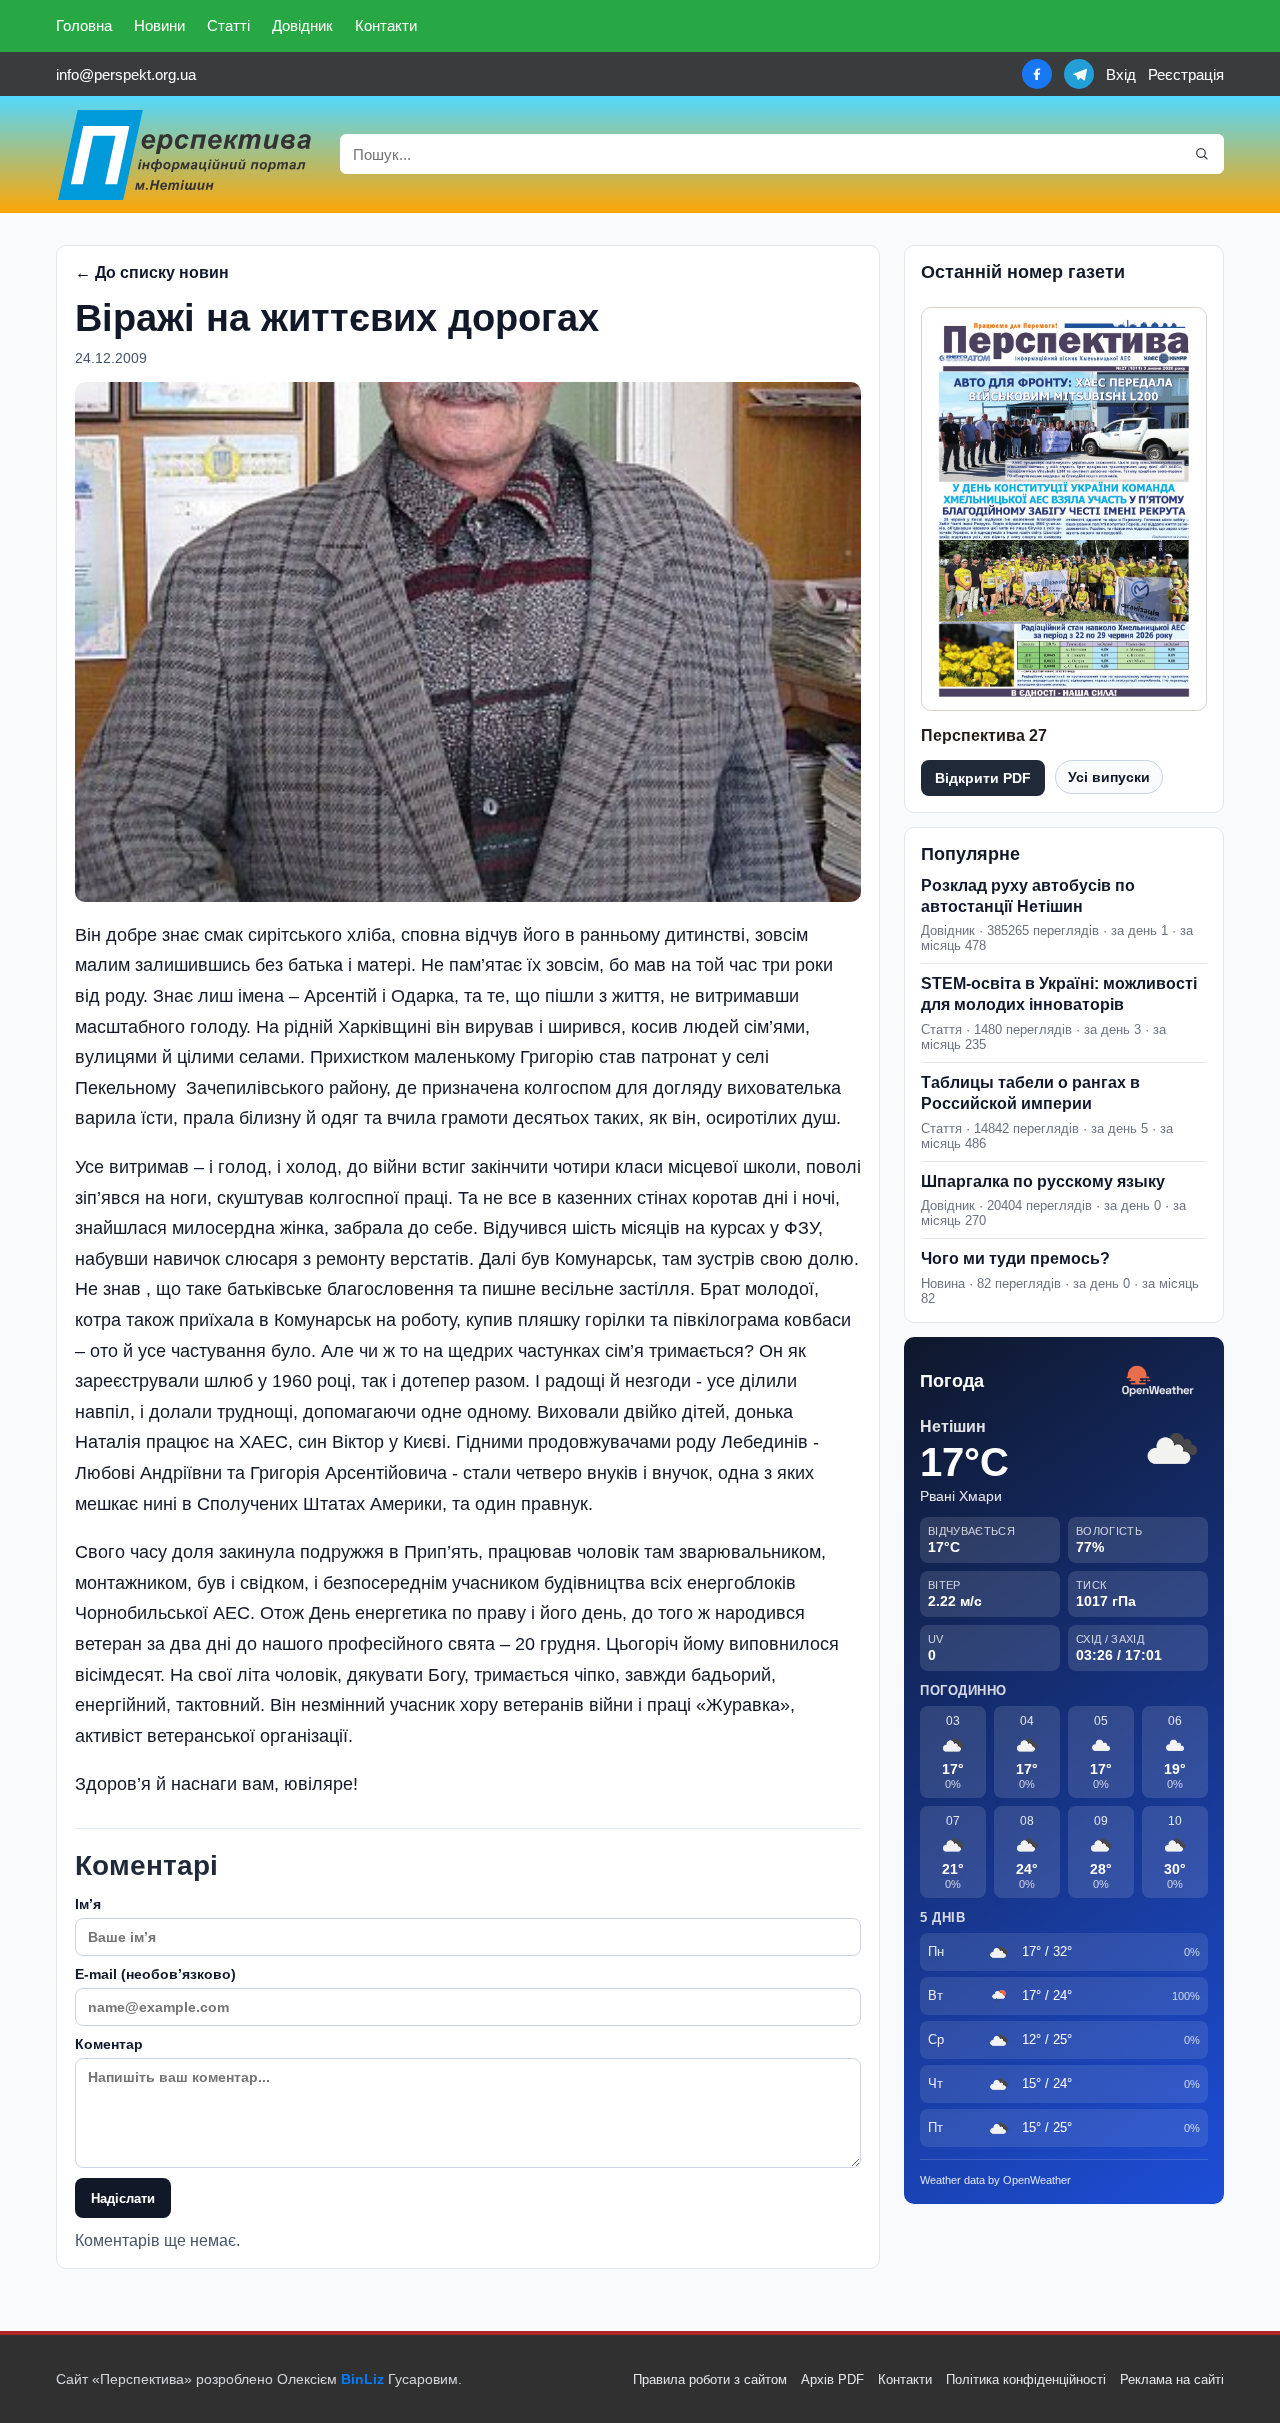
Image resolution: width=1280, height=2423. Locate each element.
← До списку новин (152, 272)
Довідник (302, 25)
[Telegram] (1079, 74)
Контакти (386, 25)
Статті (228, 25)
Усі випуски (1109, 777)
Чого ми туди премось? (1015, 1258)
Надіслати (123, 2198)
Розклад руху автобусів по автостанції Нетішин (1028, 896)
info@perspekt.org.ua (126, 74)
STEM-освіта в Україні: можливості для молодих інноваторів (1059, 994)
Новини (159, 25)
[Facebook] (1037, 74)
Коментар (109, 2044)
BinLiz (362, 2379)
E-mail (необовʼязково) (155, 1974)
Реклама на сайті (1172, 2379)
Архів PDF (832, 2379)
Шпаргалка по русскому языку (1043, 1181)
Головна (84, 25)
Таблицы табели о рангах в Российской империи (1030, 1093)
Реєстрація (1186, 74)
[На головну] (186, 154)
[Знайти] (1202, 154)
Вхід (1121, 74)
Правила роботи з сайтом (710, 2379)
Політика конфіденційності (1026, 2379)
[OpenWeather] (1158, 1381)
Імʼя (88, 1904)
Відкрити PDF (983, 778)
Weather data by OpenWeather (995, 2180)
